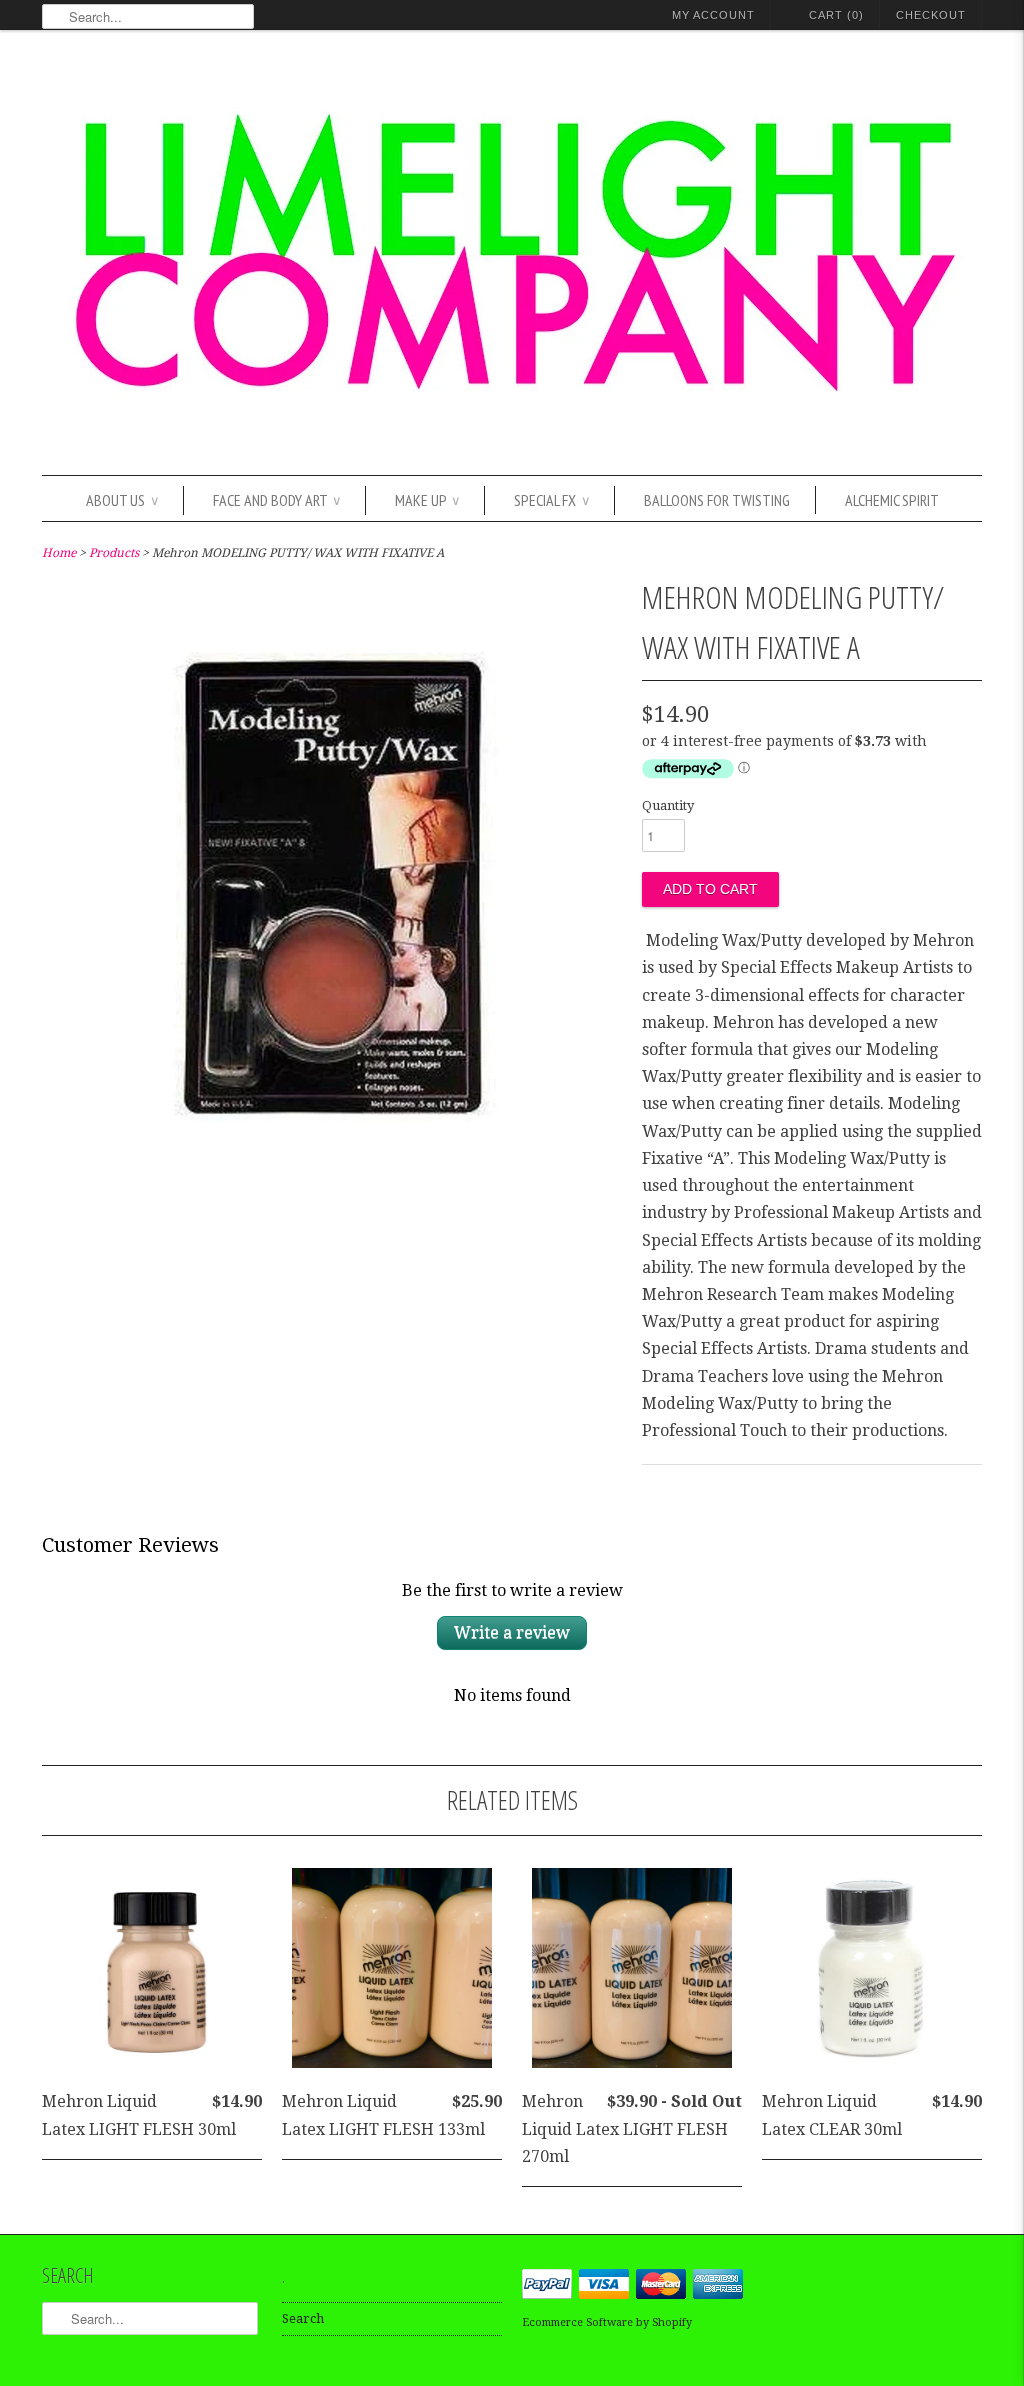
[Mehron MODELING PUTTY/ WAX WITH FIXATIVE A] (332, 1181)
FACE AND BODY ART (276, 500)
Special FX (551, 500)
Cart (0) (836, 15)
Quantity (668, 805)
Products (114, 553)
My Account (713, 15)
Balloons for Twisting (717, 500)
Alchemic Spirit (892, 500)
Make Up (427, 500)
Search (303, 2318)
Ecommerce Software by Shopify (607, 2322)
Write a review (512, 1632)
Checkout (931, 15)
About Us (122, 500)
